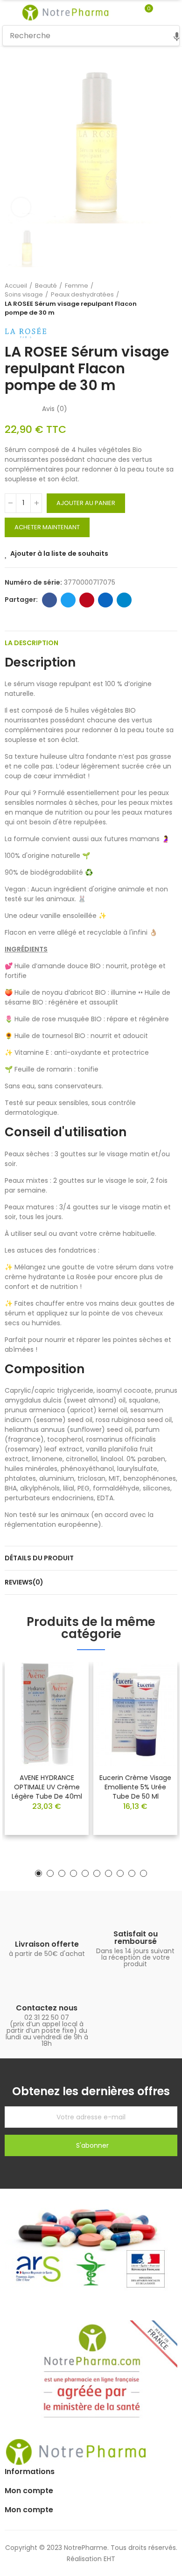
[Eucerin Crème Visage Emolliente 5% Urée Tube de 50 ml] (135, 1714)
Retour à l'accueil (159, 299)
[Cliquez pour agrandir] (21, 207)
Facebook (49, 600)
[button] (38, 1873)
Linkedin (105, 600)
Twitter (68, 600)
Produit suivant (170, 299)
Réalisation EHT (91, 2559)
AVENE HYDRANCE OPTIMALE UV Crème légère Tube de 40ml (47, 1787)
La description (31, 643)
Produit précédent (147, 299)
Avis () (55, 409)
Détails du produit (39, 1558)
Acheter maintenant (47, 527)
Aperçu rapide (65, 1697)
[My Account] (162, 13)
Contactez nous (47, 2008)
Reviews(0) (24, 1582)
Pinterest (87, 600)
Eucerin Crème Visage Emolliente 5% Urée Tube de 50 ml (135, 1787)
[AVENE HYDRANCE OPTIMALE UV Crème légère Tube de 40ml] (47, 1714)
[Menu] (7, 13)
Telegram (124, 600)
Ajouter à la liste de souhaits (59, 553)
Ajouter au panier (86, 503)
